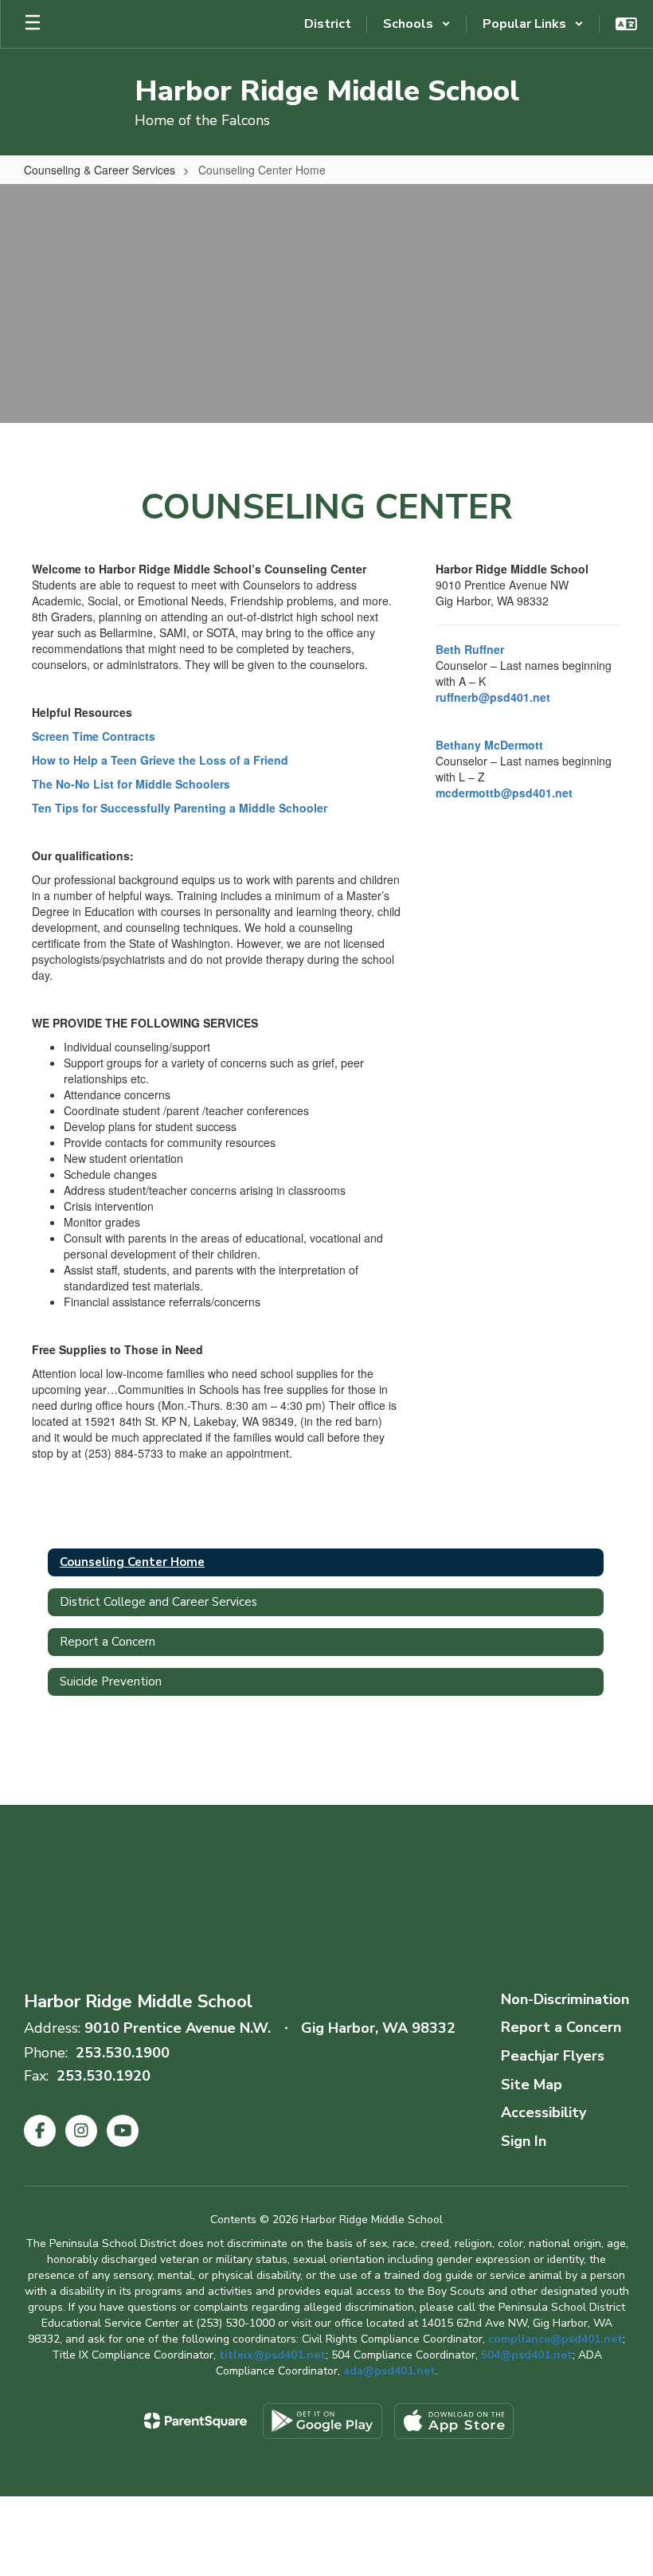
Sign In (524, 2141)
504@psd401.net (527, 2355)
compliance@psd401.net (555, 2339)
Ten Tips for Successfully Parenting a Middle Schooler (180, 808)
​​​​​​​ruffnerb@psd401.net (493, 697)
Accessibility (544, 2112)
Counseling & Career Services (100, 170)
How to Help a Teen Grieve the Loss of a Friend (160, 760)
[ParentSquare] (196, 2421)
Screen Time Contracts (94, 736)
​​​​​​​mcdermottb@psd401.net (504, 793)
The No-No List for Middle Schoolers (131, 784)
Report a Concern (561, 2027)
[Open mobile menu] (33, 24)
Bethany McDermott (489, 745)
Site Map (532, 2085)
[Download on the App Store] (454, 2421)
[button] (417, 24)
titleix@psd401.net (272, 2355)
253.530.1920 (104, 2076)
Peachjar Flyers (553, 2056)
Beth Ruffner (470, 649)
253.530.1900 (123, 2053)
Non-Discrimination (565, 1999)
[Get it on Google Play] (323, 2421)
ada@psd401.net (389, 2371)
